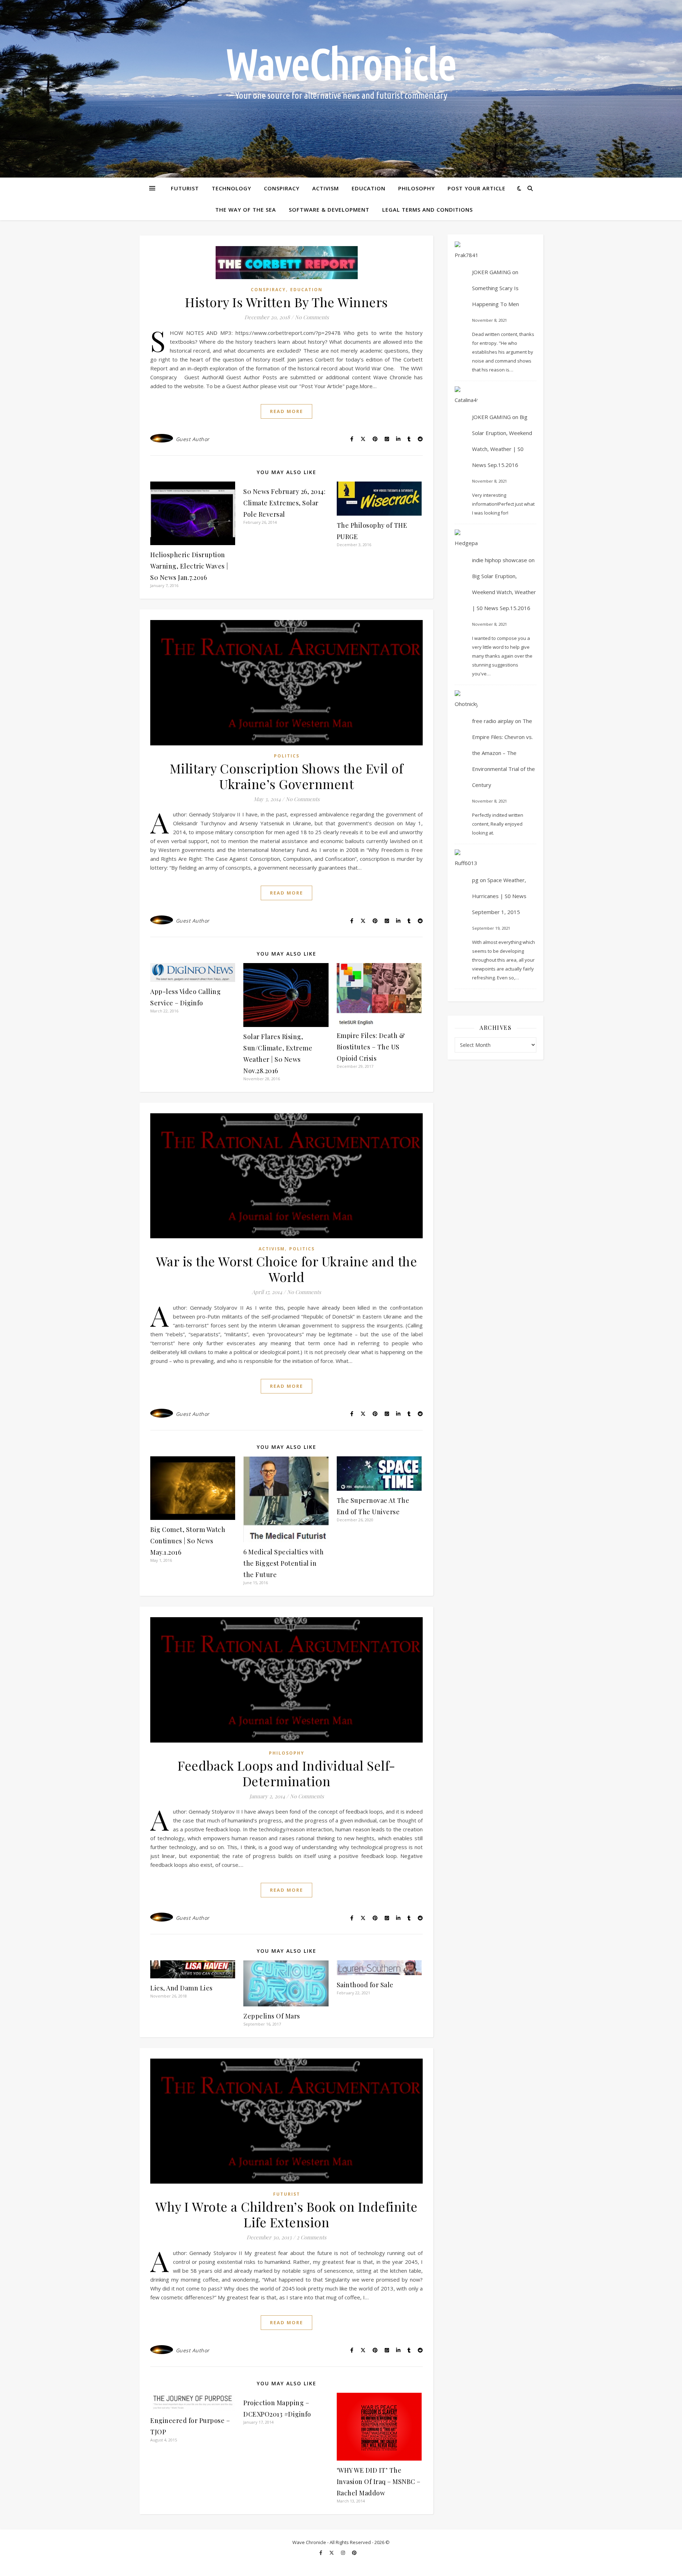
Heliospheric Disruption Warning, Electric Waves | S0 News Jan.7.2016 (189, 566)
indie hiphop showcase (500, 560)
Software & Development (329, 210)
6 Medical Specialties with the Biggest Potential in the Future (283, 1563)
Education (369, 188)
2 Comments (312, 2237)
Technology (231, 188)
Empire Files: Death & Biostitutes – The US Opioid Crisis (371, 1047)
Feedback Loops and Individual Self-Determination (286, 1773)
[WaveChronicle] (341, 89)
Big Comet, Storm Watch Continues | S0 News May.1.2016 (188, 1541)
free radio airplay (493, 721)
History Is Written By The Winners (286, 302)
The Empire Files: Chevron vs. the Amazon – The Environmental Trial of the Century (504, 753)
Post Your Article (477, 188)
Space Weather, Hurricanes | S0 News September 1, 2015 (499, 896)
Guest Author (193, 439)
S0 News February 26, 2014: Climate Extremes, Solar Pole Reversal (284, 503)
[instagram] (343, 2553)
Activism (326, 188)
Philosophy (416, 188)
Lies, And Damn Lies (182, 1988)
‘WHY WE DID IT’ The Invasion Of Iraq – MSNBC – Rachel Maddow (379, 2482)
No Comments (312, 317)
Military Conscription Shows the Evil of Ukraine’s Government (287, 776)
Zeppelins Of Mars (272, 2016)
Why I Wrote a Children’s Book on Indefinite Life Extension (286, 2214)
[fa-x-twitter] (332, 2553)
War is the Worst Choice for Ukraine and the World (287, 1269)
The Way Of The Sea (246, 210)
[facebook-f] (321, 2553)
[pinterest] (354, 2553)
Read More (286, 411)
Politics (287, 756)
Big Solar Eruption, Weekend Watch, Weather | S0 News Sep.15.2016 (504, 592)
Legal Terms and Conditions (427, 210)
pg (475, 880)
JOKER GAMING (491, 272)
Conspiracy (282, 188)
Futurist (185, 188)
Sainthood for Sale (365, 1985)
